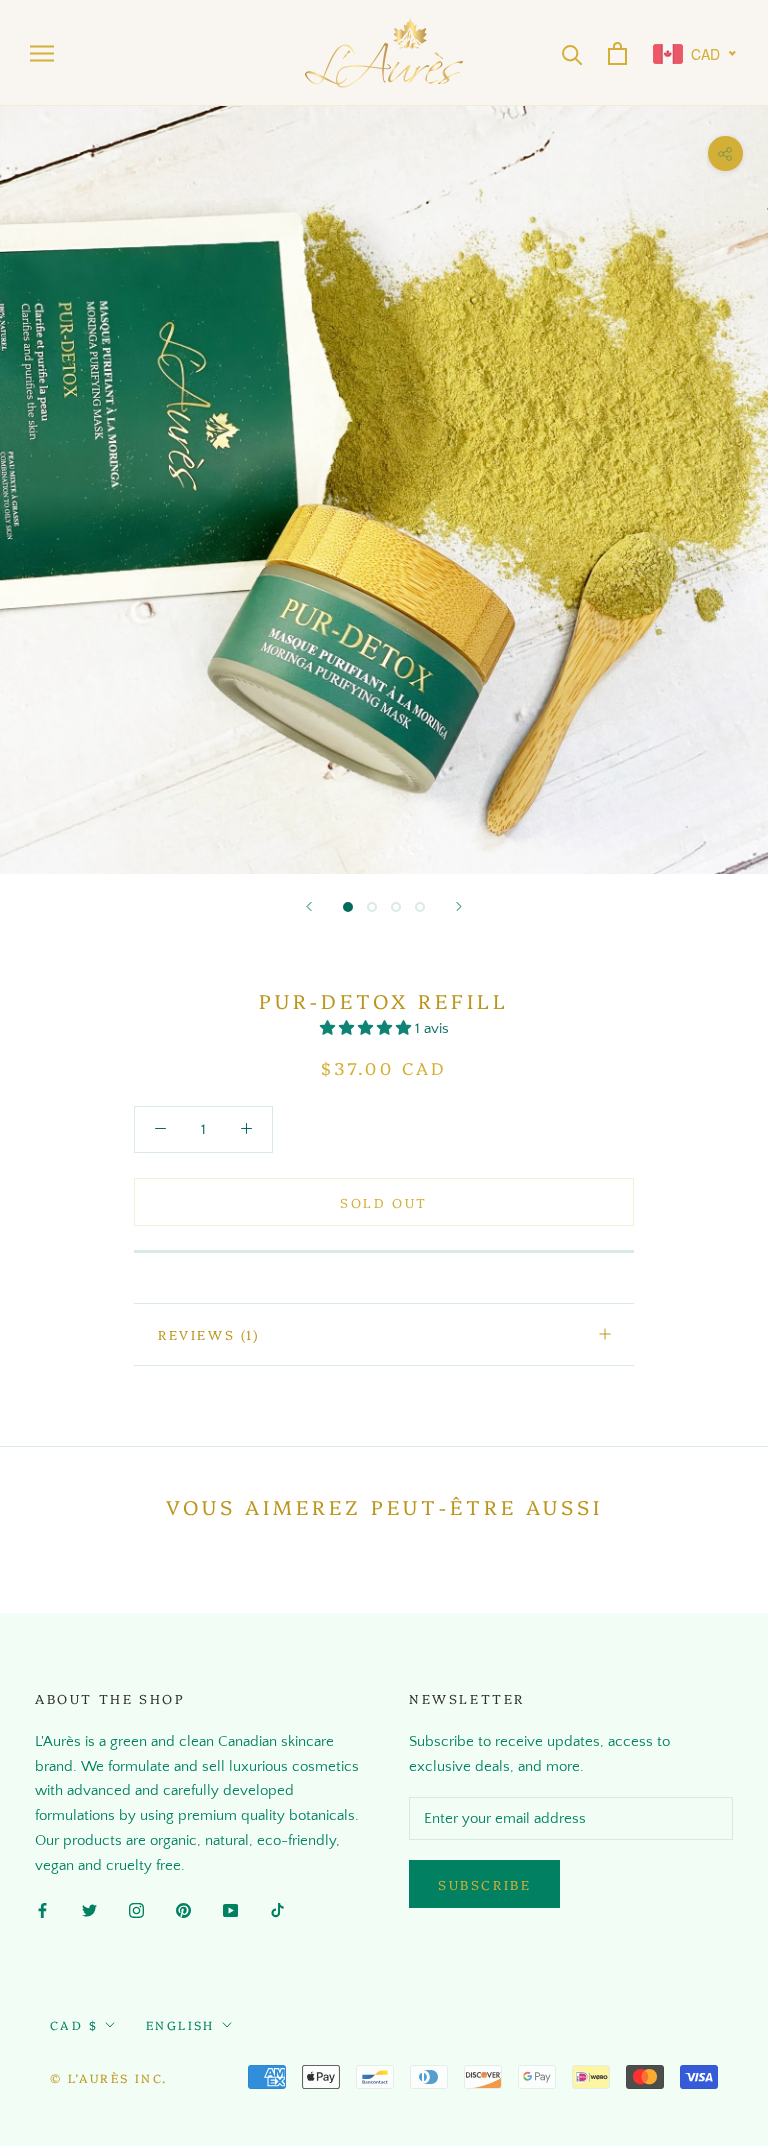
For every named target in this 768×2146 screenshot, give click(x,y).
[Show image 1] (348, 907)
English (180, 2024)
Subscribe (484, 1884)
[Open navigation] (42, 52)
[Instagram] (136, 1910)
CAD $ (74, 2024)
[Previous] (309, 906)
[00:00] (384, 490)
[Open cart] (617, 53)
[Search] (572, 53)
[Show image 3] (396, 907)
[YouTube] (230, 1910)
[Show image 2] (372, 907)
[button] (367, 1028)
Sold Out (384, 1202)
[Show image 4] (420, 907)
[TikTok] (277, 1910)
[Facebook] (42, 1910)
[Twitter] (89, 1910)
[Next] (459, 906)
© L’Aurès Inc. (109, 2077)
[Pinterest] (183, 1910)
